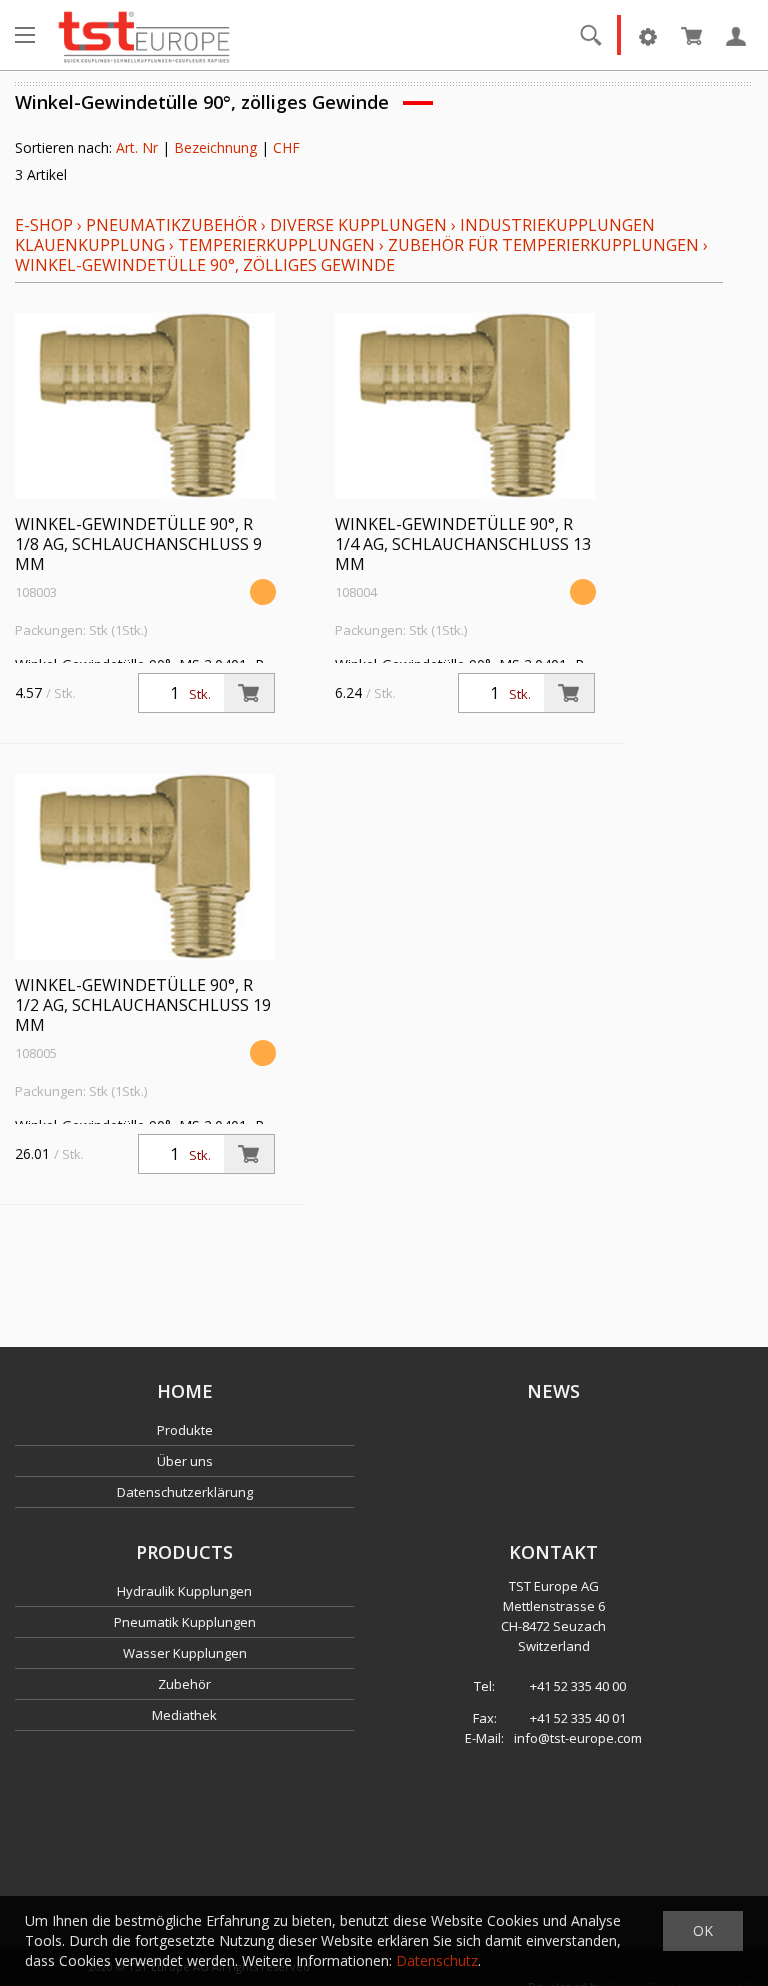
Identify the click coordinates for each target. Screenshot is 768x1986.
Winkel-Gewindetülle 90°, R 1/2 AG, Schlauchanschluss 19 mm (143, 1005)
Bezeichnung (215, 147)
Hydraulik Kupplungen (184, 1591)
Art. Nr (137, 147)
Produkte (185, 1430)
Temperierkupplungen (276, 245)
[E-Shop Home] (144, 35)
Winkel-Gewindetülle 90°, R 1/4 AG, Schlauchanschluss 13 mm (463, 544)
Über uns (185, 1461)
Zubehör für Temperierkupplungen (543, 245)
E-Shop (44, 225)
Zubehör (184, 1684)
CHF (286, 147)
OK (703, 1930)
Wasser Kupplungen (185, 1653)
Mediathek (184, 1715)
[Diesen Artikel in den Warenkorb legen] (249, 693)
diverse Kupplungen (358, 225)
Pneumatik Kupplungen (185, 1622)
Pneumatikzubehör (173, 225)
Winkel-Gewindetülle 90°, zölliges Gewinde (205, 265)
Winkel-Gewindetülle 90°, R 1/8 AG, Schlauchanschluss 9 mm (138, 544)
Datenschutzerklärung (185, 1492)
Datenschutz (437, 1960)
